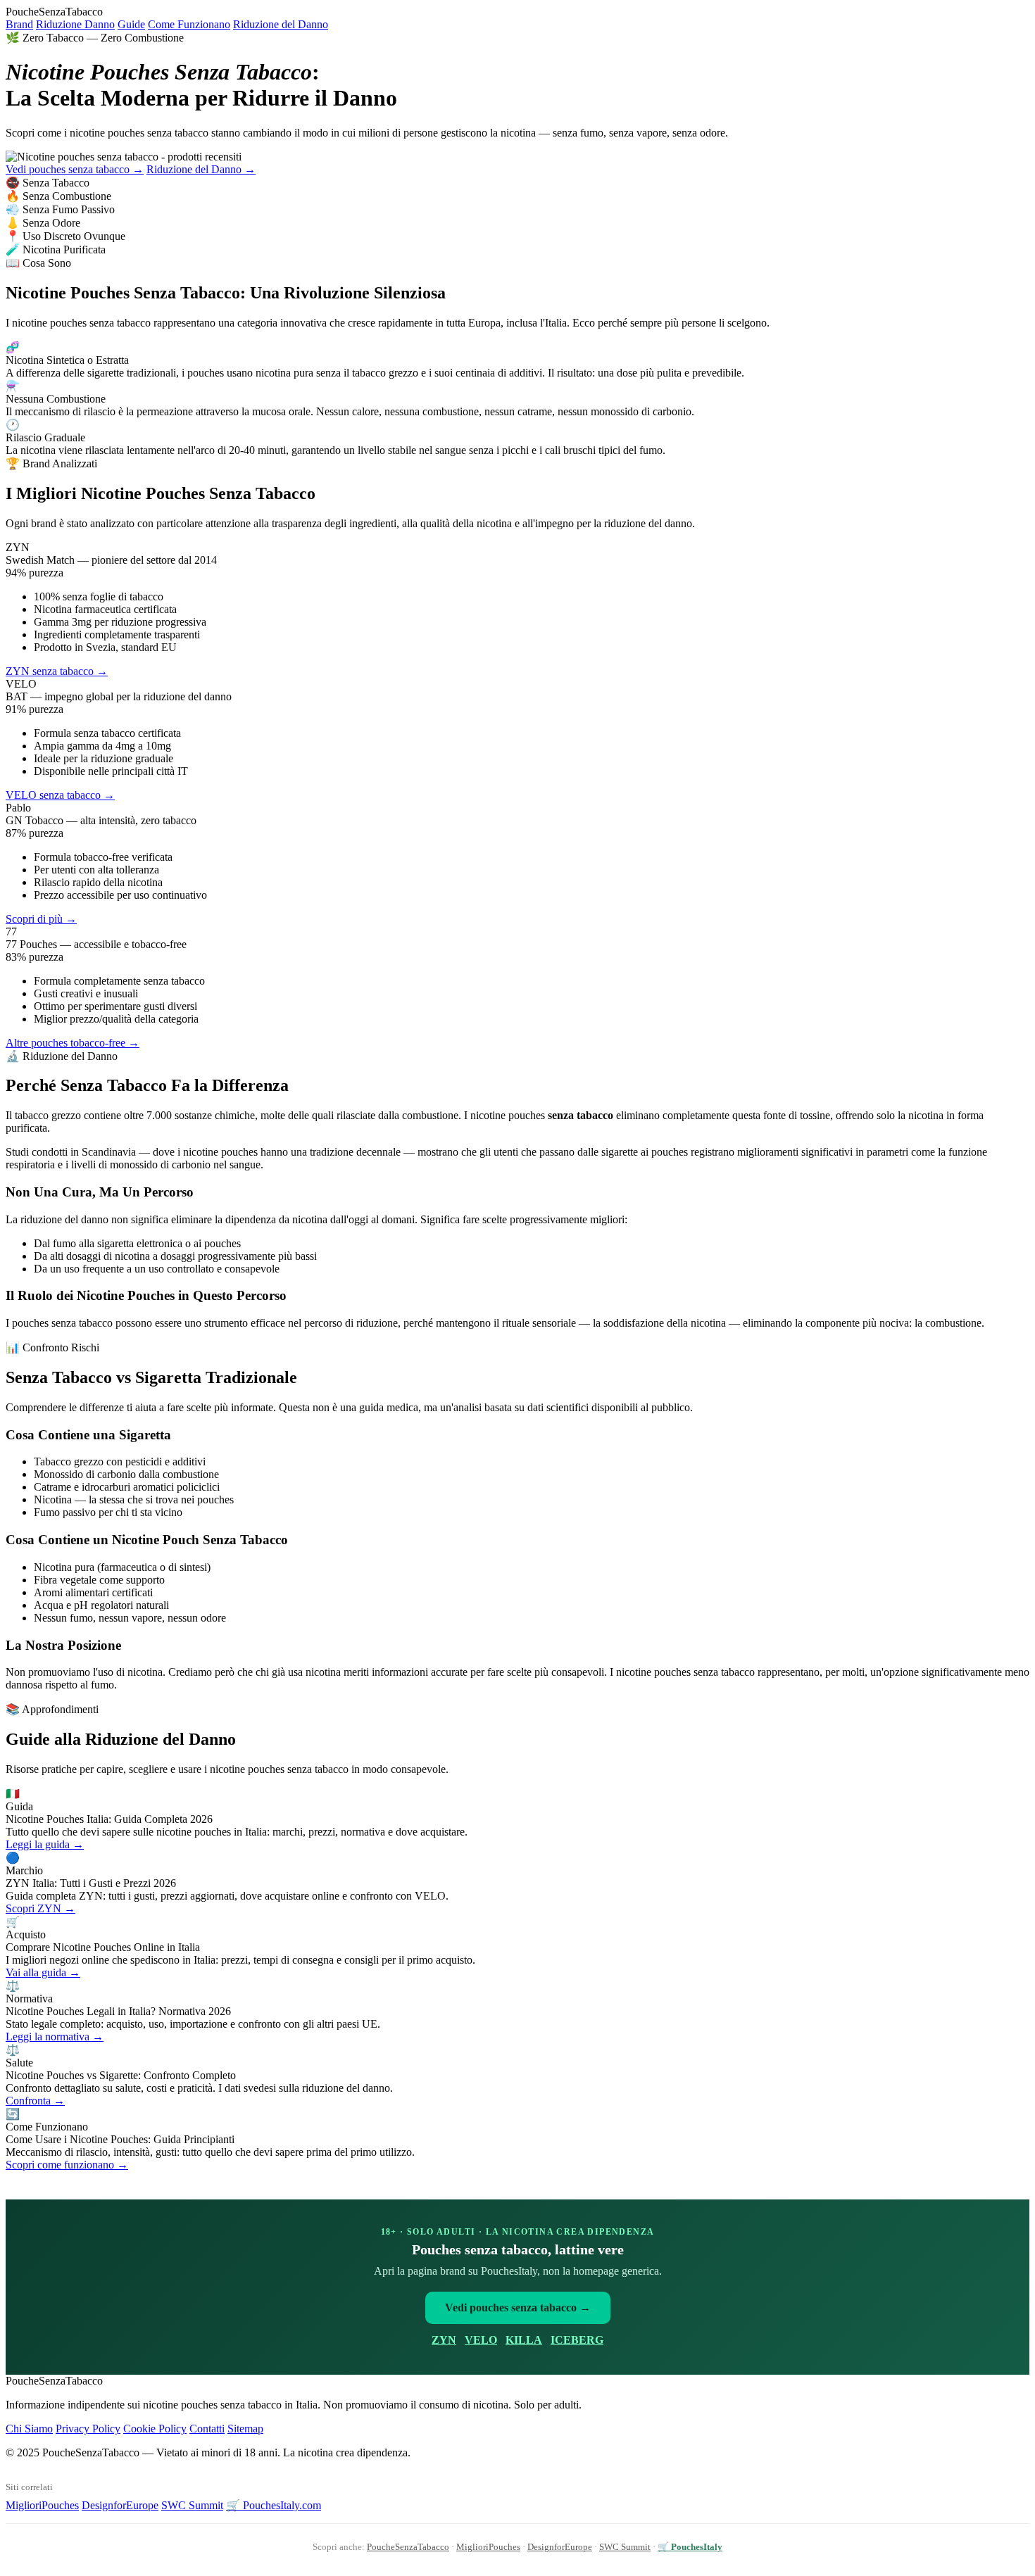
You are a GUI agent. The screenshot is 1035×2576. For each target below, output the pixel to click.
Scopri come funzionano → (67, 2165)
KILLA (524, 2340)
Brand (19, 24)
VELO (481, 2340)
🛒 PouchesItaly (690, 2547)
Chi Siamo (29, 2429)
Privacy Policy (88, 2429)
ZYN (444, 2340)
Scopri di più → (41, 919)
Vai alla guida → (43, 1972)
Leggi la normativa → (55, 2037)
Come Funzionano (189, 24)
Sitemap (245, 2429)
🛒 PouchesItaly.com (274, 2505)
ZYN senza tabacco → (57, 671)
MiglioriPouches (42, 2505)
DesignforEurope (120, 2505)
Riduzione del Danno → (201, 169)
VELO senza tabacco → (60, 795)
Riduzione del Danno (281, 24)
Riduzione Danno (75, 24)
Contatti (207, 2429)
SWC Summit (192, 2505)
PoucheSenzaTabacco (408, 2547)
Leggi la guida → (45, 1844)
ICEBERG (577, 2340)
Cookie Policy (155, 2429)
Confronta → (35, 2101)
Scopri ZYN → (40, 1908)
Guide (131, 24)
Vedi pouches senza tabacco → (75, 169)
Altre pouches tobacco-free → (73, 1043)
